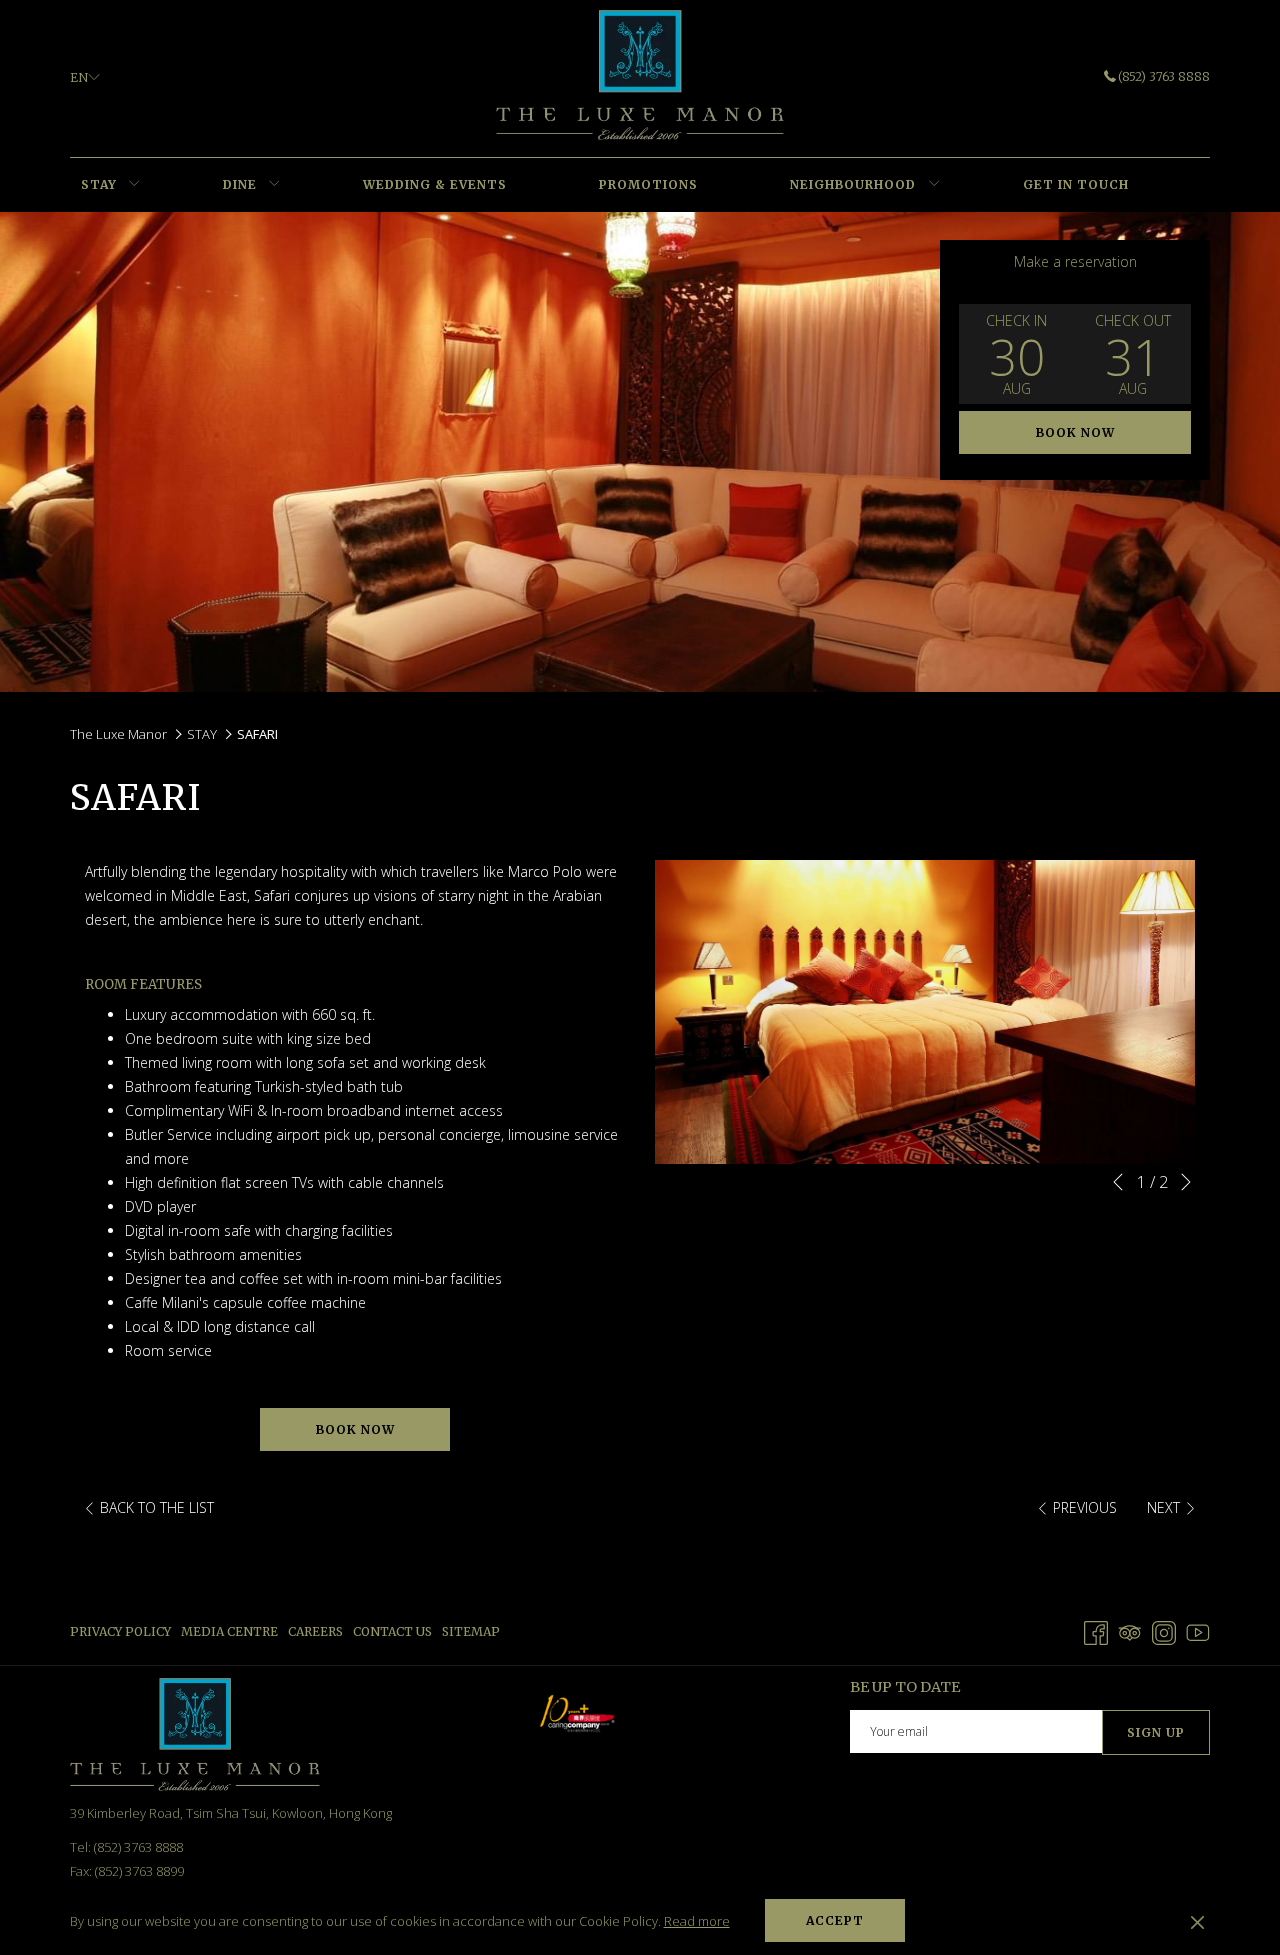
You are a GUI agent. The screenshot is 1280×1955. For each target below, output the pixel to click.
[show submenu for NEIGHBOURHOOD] (934, 185)
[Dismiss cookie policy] (1197, 1921)
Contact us (392, 1631)
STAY (202, 734)
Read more (697, 1921)
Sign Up (1156, 1732)
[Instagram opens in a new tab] (1164, 1630)
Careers (315, 1631)
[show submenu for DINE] (274, 185)
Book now (1075, 432)
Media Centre (229, 1631)
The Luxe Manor (118, 734)
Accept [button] (835, 1920)
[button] (1017, 354)
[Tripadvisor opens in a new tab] (1130, 1630)
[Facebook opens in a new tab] (1096, 1630)
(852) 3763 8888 (1164, 76)
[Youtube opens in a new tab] (1198, 1630)
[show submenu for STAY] (134, 185)
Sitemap (471, 1631)
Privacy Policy (120, 1631)
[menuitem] (98, 185)
